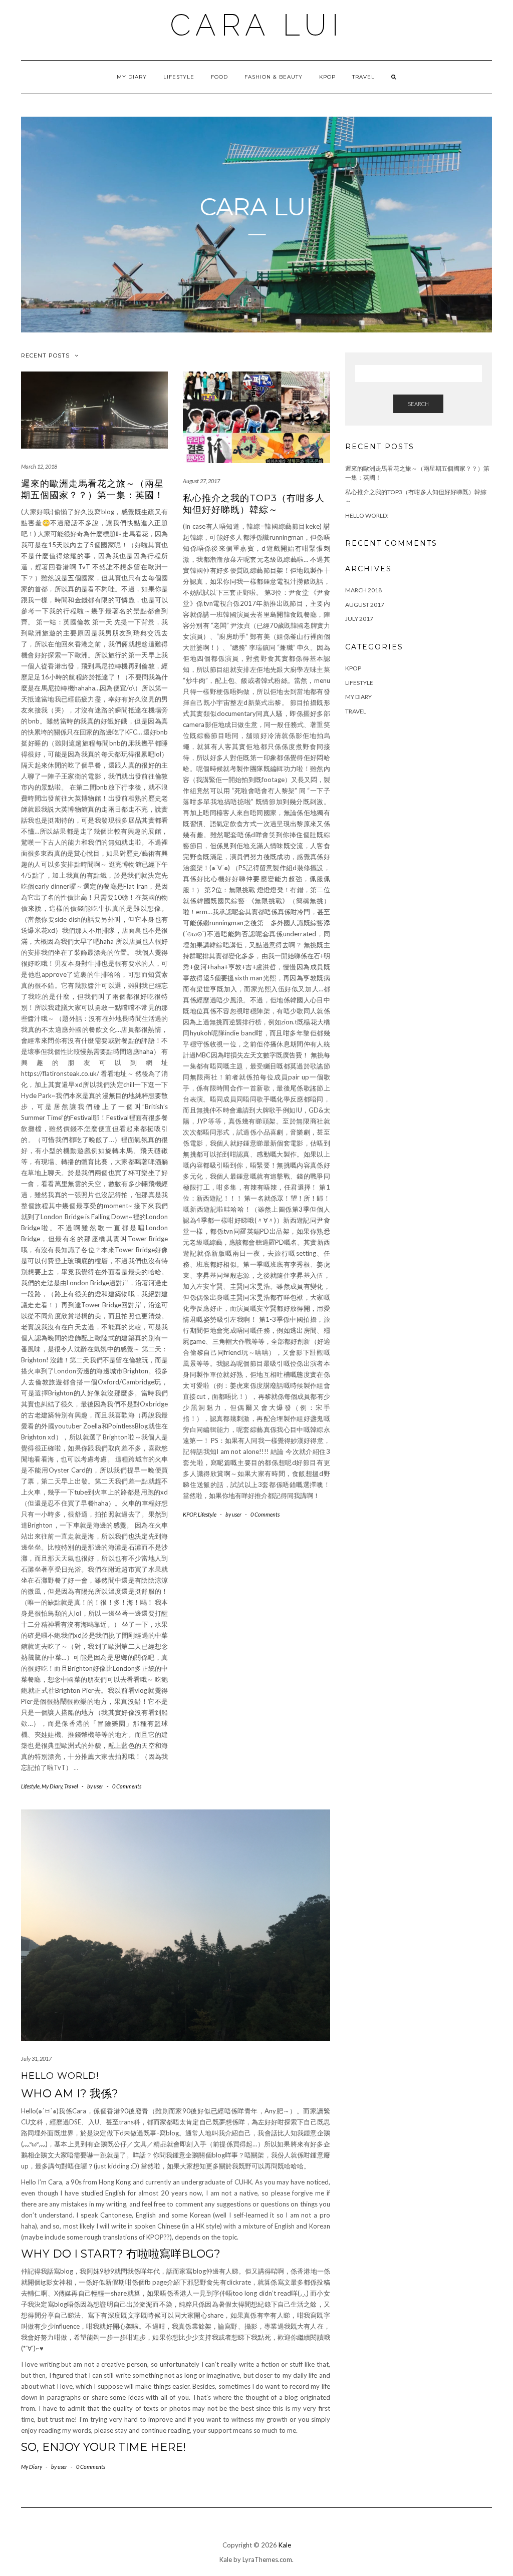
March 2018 (363, 590)
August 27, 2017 (201, 481)
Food (219, 77)
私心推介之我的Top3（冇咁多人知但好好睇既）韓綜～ (254, 504)
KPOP (327, 77)
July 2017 (359, 619)
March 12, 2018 (39, 466)
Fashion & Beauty (274, 77)
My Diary (132, 77)
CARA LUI (257, 25)
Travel (363, 77)
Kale (285, 2545)
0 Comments (127, 1786)
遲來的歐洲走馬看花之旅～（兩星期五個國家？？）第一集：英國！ (92, 489)
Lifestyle (179, 77)
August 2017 (365, 605)
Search (418, 404)
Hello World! (60, 2076)
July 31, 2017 (36, 2059)
